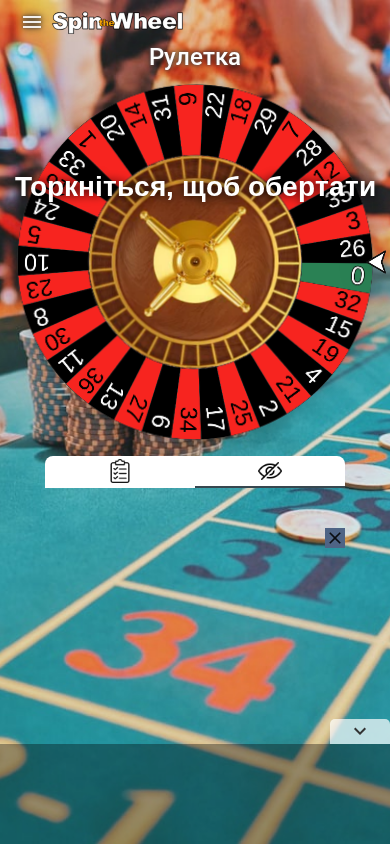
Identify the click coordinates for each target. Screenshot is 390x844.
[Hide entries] (270, 472)
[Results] (120, 472)
